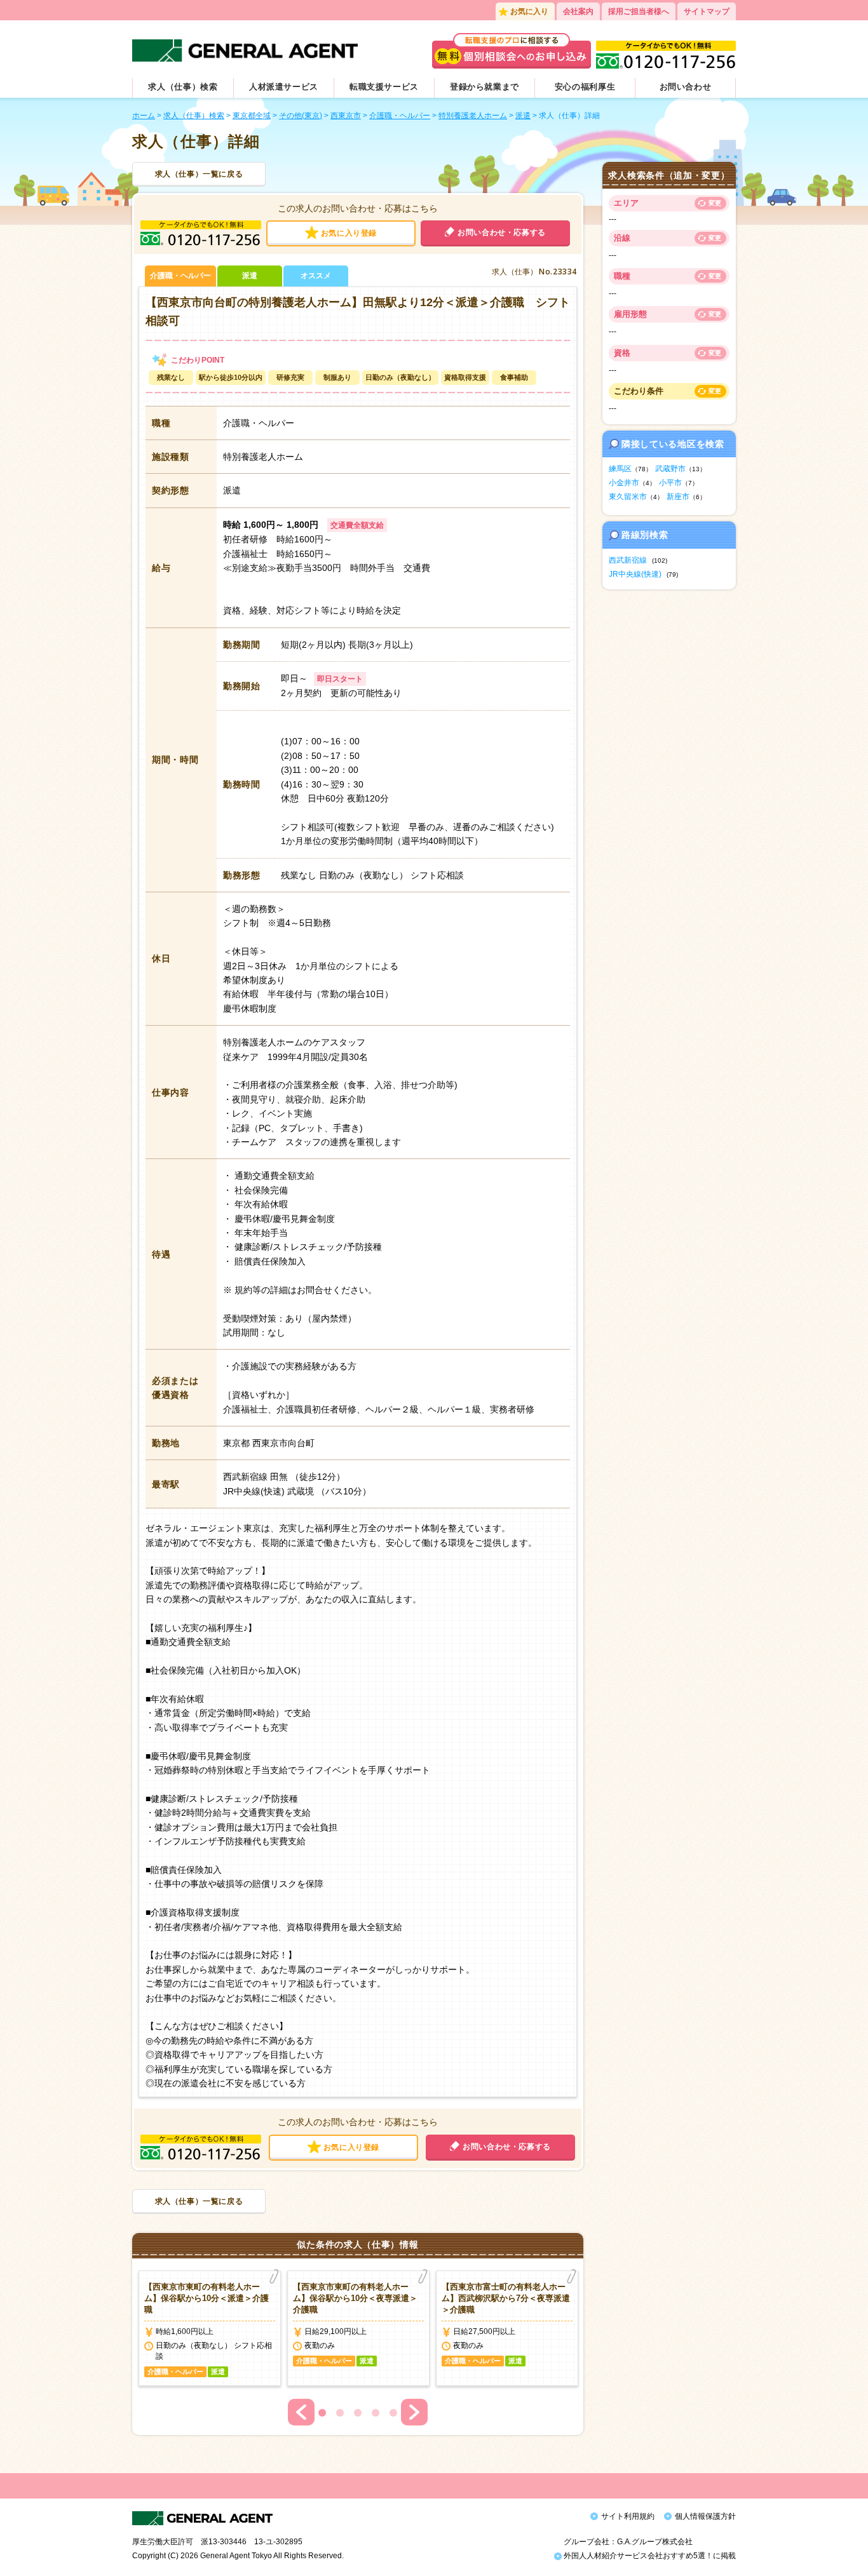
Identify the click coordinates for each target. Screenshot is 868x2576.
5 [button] (393, 2413)
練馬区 (620, 469)
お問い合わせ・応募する (502, 232)
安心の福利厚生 (585, 87)
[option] (210, 2328)
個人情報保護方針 (705, 2516)
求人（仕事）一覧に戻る (199, 174)
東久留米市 (628, 497)
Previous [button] (301, 2412)
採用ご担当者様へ (639, 11)
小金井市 (624, 483)
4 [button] (376, 2413)
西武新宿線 (628, 560)
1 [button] (322, 2413)
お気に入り (529, 11)
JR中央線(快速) (635, 574)
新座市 (678, 497)
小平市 (670, 483)
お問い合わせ (686, 87)
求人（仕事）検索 (183, 87)
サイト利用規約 (628, 2516)
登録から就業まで (485, 87)
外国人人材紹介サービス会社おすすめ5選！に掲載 (649, 2556)
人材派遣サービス (284, 87)
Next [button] (414, 2412)
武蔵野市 (670, 469)
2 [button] (340, 2413)
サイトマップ (707, 11)
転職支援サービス (384, 87)
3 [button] (358, 2413)
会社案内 (578, 11)
